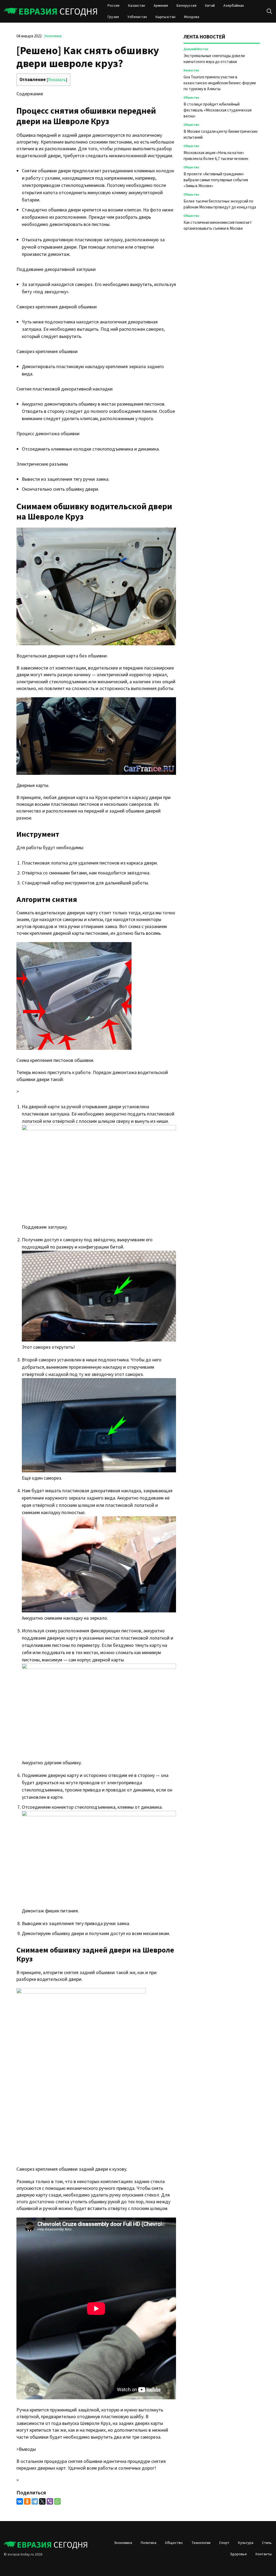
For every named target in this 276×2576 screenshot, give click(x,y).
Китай (210, 6)
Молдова (192, 17)
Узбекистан (137, 17)
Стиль (267, 2543)
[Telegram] (35, 2501)
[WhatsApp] (57, 2501)
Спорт (224, 2543)
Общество (191, 98)
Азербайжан (234, 6)
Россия (113, 6)
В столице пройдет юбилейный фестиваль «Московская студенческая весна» (218, 110)
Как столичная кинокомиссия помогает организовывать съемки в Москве (218, 226)
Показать (57, 80)
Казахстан (137, 6)
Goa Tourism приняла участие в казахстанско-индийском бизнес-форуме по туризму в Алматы (220, 83)
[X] (42, 2501)
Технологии (201, 2543)
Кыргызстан (165, 17)
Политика (149, 2543)
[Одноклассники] (27, 2501)
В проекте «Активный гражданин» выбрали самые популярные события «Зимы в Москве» (216, 180)
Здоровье (238, 2554)
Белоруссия (187, 6)
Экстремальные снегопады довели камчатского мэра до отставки (214, 59)
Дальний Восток (196, 49)
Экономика (53, 36)
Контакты (264, 2554)
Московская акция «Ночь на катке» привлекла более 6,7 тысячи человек (216, 156)
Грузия (113, 17)
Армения (161, 6)
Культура (246, 2543)
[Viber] (50, 2501)
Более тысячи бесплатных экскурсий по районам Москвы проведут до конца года (220, 204)
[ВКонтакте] (20, 2501)
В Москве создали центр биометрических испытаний (221, 135)
